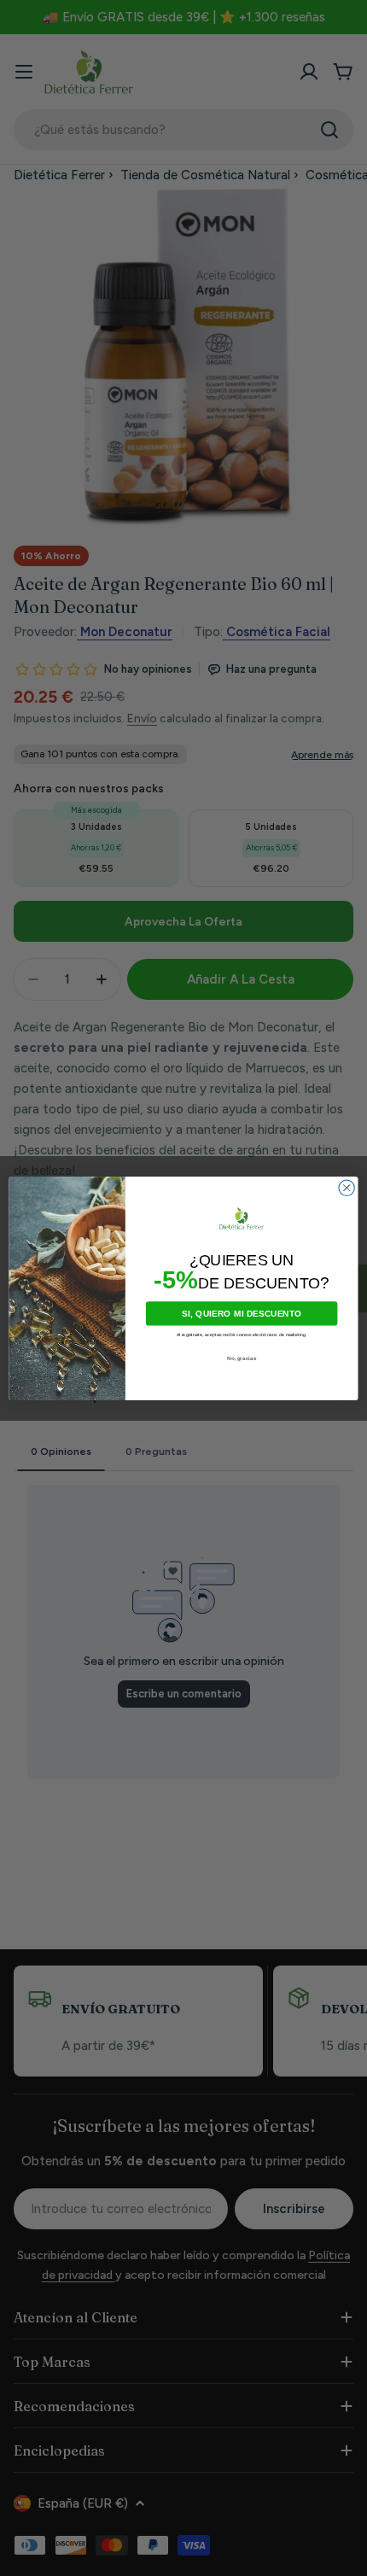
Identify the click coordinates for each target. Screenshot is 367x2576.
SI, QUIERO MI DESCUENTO (242, 1313)
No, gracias (242, 1358)
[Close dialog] (347, 1188)
